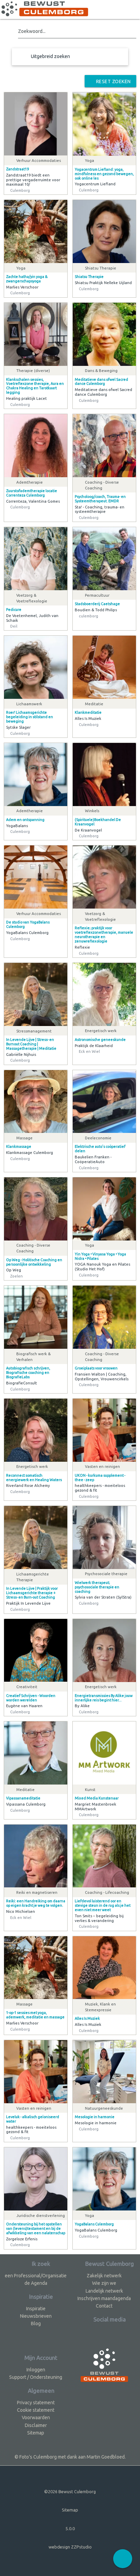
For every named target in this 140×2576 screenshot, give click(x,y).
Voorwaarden (36, 2418)
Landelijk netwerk (104, 2291)
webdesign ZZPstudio (70, 2547)
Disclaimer (36, 2425)
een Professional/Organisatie (36, 2276)
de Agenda (36, 2283)
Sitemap (36, 2433)
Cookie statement (36, 2410)
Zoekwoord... (32, 31)
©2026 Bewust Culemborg (70, 2491)
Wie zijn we (104, 2283)
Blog (36, 2323)
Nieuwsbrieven (36, 2316)
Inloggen (36, 2370)
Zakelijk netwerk (104, 2276)
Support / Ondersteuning (36, 2377)
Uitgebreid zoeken (50, 56)
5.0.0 (70, 2528)
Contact (104, 2306)
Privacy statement (36, 2403)
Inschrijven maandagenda (104, 2298)
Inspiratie (36, 2309)
